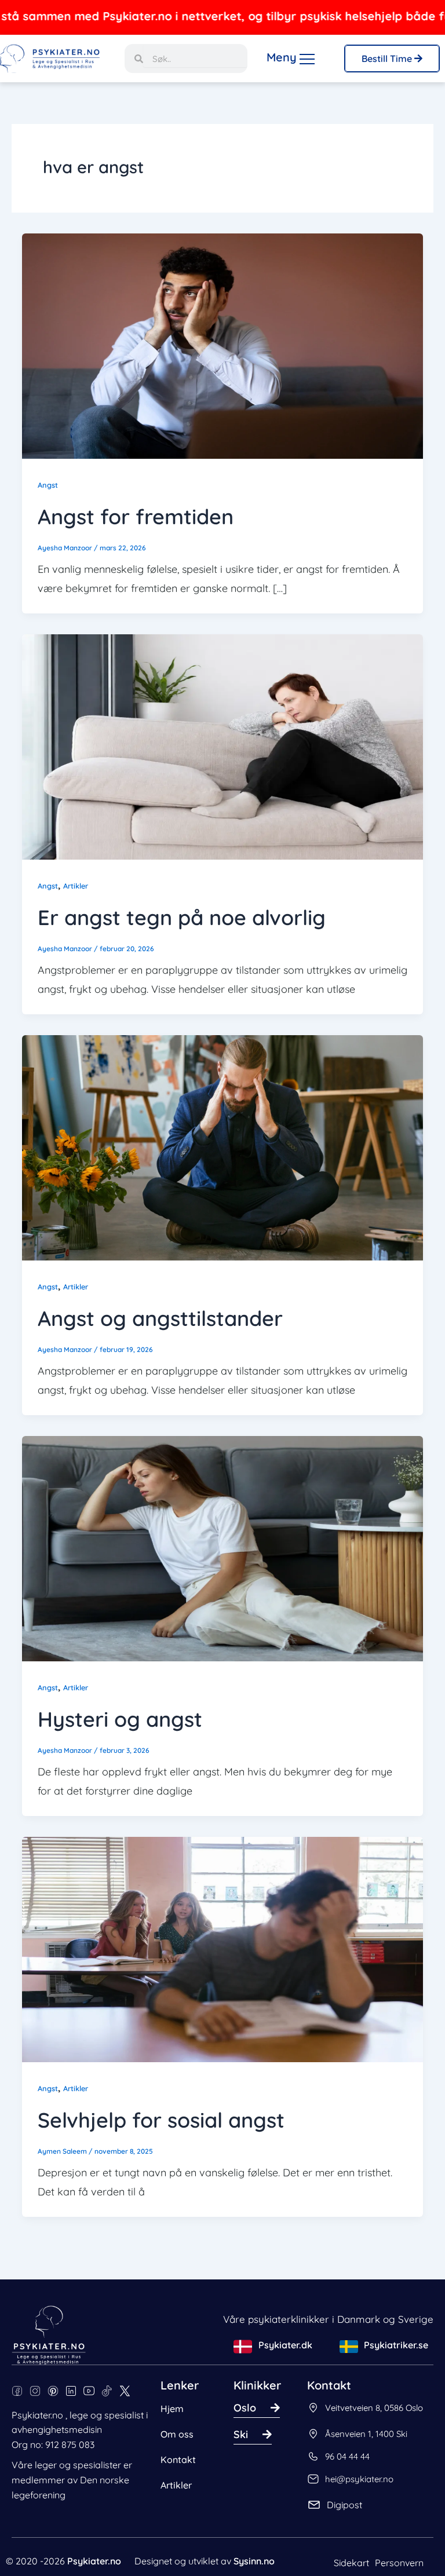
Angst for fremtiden (136, 516)
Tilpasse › (174, 2526)
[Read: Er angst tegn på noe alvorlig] (222, 746)
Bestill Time (388, 59)
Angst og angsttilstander (160, 1318)
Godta (274, 2526)
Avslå (74, 2526)
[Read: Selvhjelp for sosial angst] (222, 1948)
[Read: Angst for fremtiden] (222, 345)
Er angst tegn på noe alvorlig (182, 917)
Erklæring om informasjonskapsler (87, 2555)
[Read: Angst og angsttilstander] (222, 1147)
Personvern (399, 2563)
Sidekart (351, 2563)
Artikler (76, 886)
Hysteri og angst (120, 1719)
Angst (48, 485)
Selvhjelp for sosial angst (161, 2120)
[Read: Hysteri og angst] (222, 1548)
